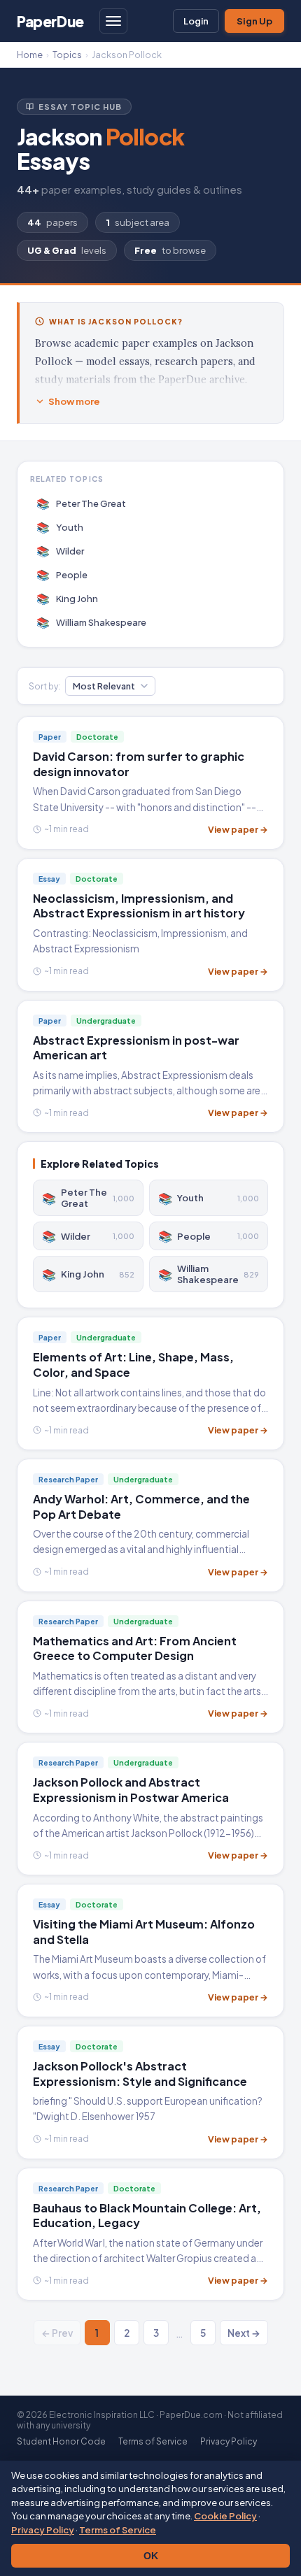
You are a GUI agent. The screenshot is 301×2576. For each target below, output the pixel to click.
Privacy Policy (43, 2530)
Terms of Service (118, 2530)
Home (30, 55)
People (62, 574)
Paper (50, 21)
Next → (244, 2333)
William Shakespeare (92, 622)
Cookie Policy (225, 2516)
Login (196, 21)
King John (68, 598)
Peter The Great (82, 503)
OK (151, 2556)
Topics (67, 55)
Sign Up (254, 21)
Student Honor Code (61, 2441)
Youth (60, 527)
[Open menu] (113, 21)
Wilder (61, 551)
